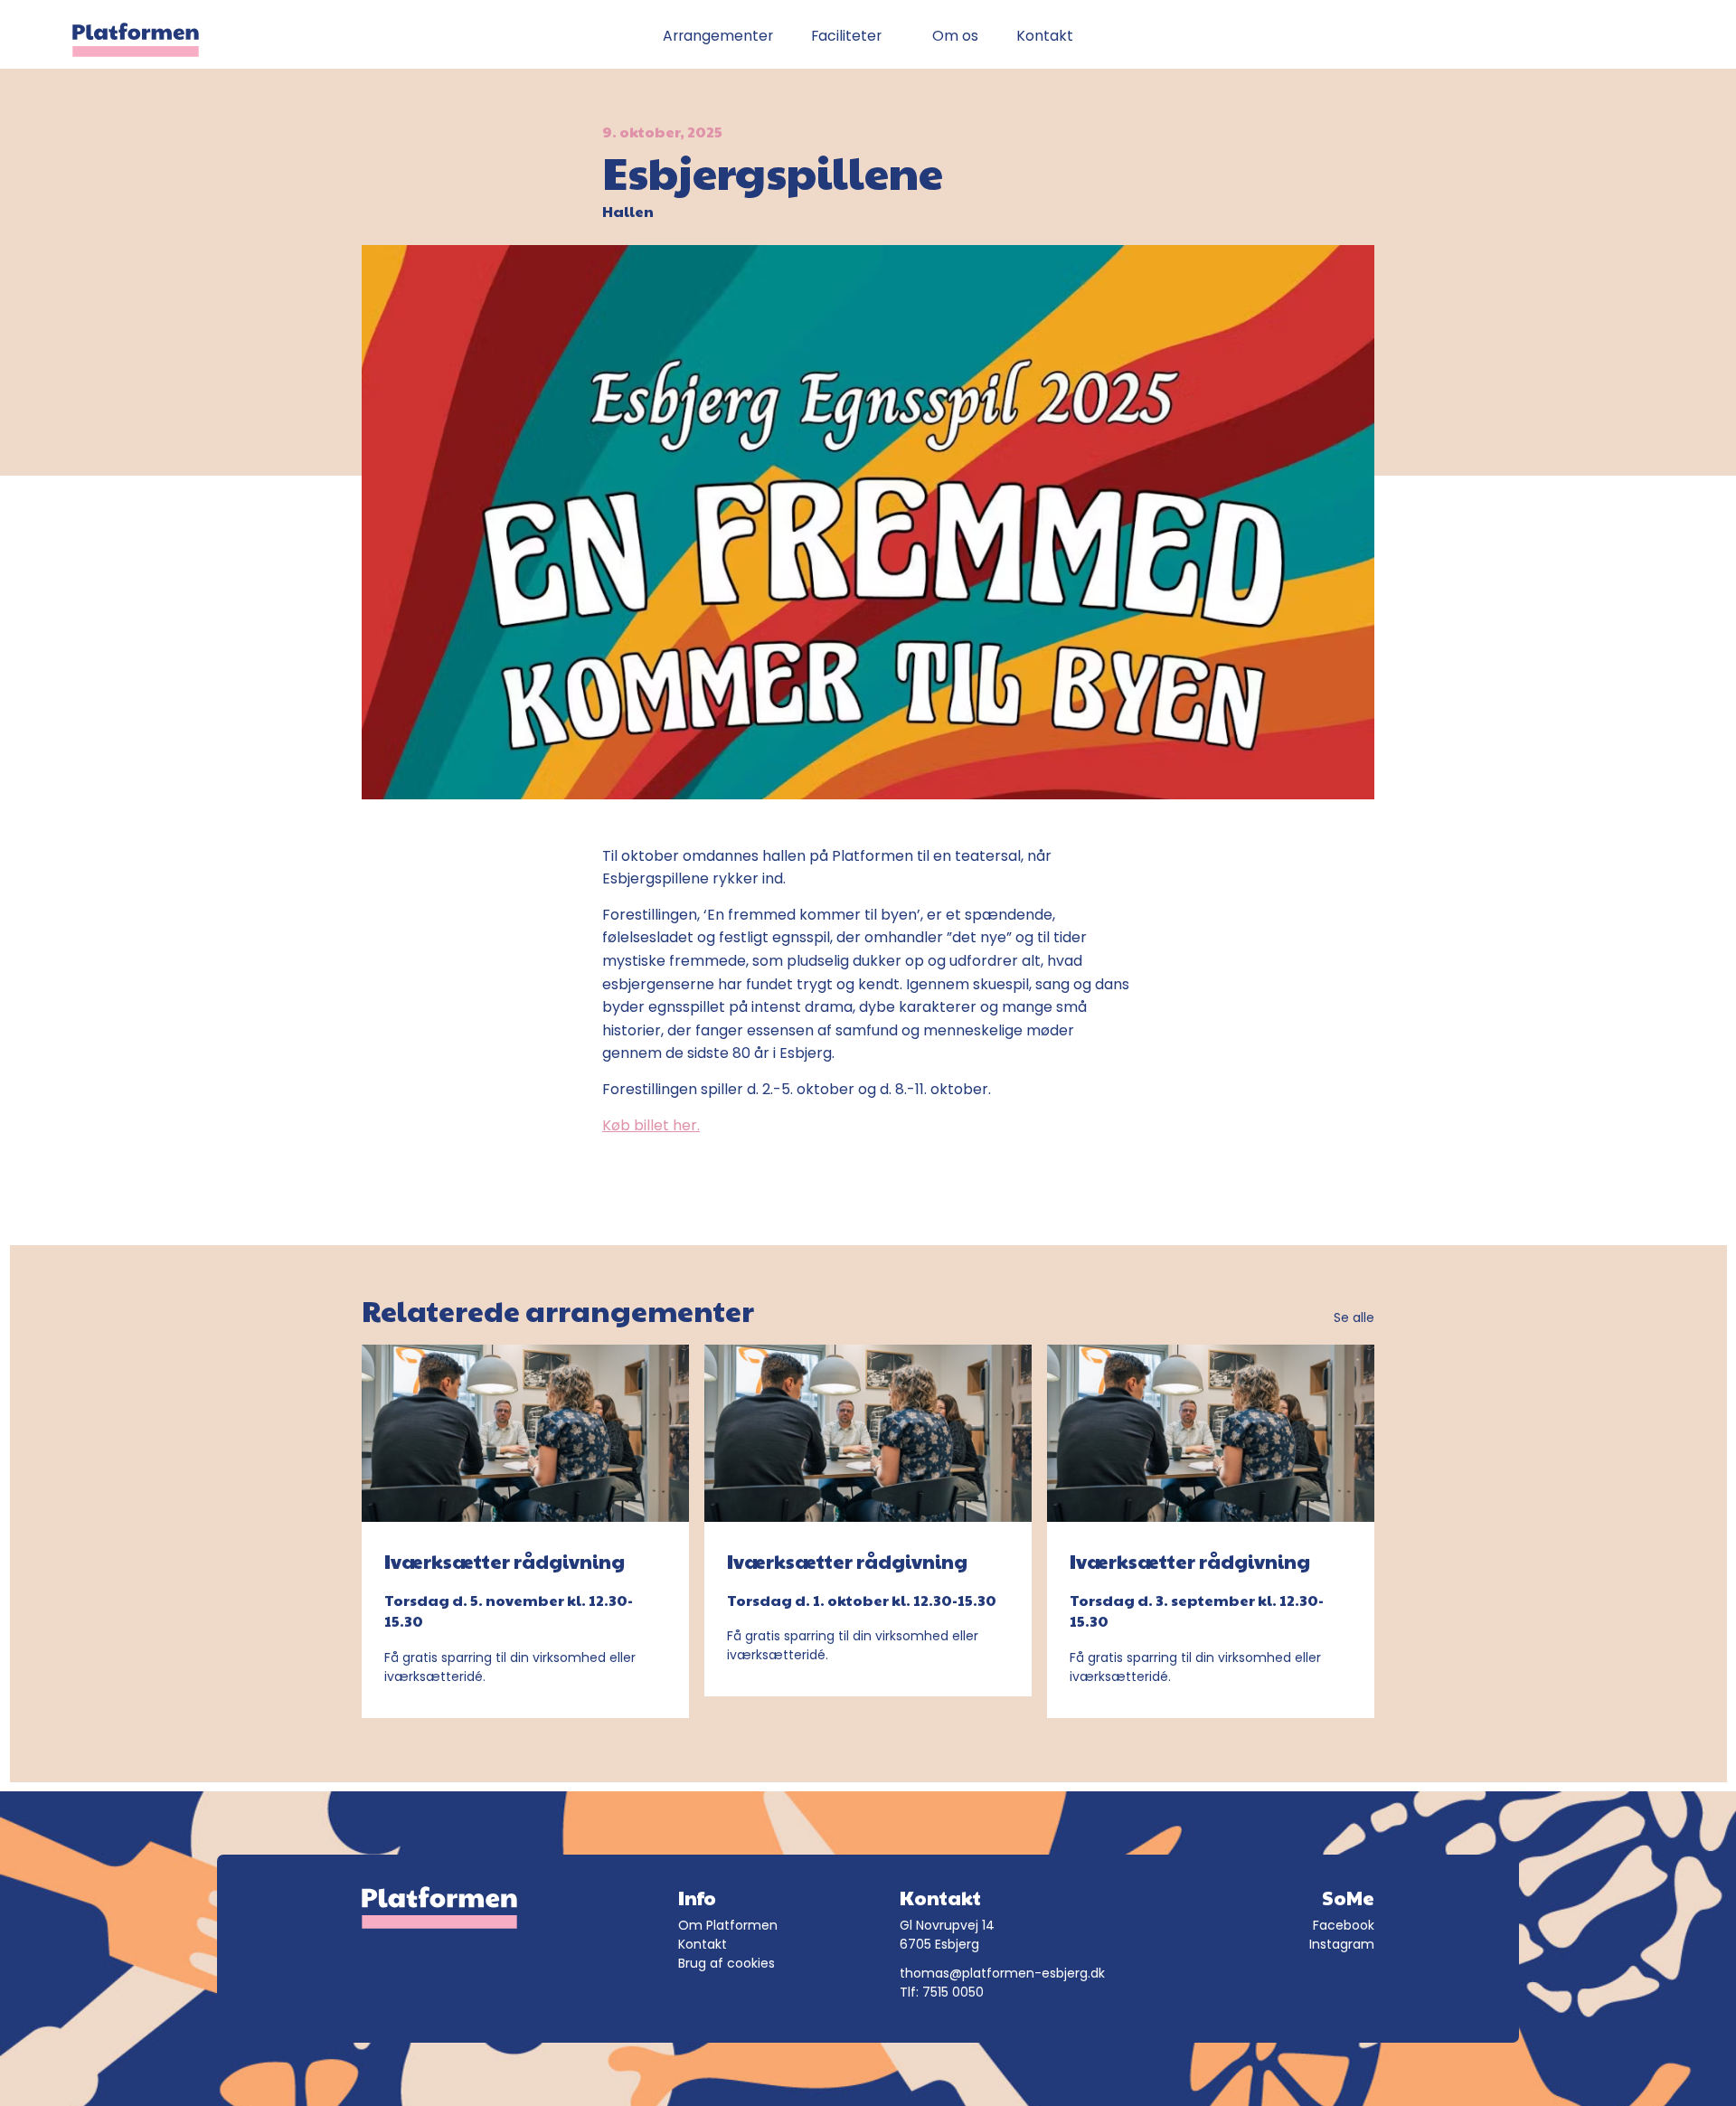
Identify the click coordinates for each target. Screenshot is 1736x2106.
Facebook (1344, 1925)
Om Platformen (728, 1925)
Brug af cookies (726, 1963)
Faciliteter (846, 36)
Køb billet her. (651, 1125)
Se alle (1354, 1317)
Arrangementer (718, 36)
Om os (955, 36)
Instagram (1342, 1944)
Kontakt (1045, 36)
